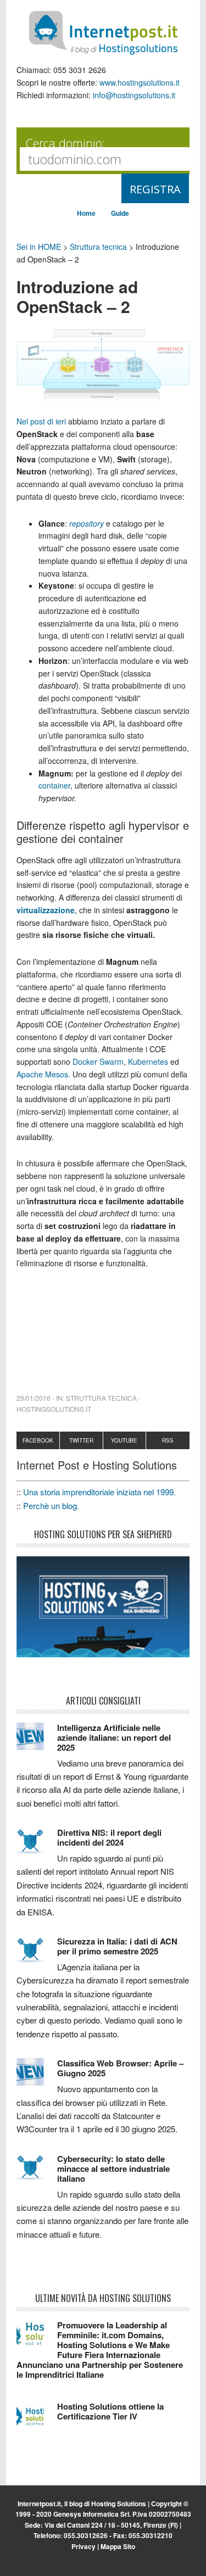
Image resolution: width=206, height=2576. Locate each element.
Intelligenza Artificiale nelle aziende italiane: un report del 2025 (114, 1737)
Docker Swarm (98, 1061)
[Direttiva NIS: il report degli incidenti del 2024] (37, 1846)
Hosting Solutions (119, 2504)
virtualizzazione (46, 910)
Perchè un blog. (51, 1505)
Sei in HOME (39, 247)
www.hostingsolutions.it (140, 82)
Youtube (124, 1440)
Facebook (38, 1440)
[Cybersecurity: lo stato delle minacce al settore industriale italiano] (37, 2172)
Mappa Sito (118, 2546)
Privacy (83, 2546)
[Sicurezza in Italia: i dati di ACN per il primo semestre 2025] (37, 1955)
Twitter (81, 1440)
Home (86, 213)
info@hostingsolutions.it (134, 95)
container (54, 785)
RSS (168, 1440)
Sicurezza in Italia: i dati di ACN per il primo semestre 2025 (117, 1946)
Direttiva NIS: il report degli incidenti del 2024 (109, 1837)
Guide (120, 213)
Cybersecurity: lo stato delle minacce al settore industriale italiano (113, 2169)
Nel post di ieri (41, 421)
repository (87, 523)
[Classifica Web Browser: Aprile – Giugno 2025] (37, 2077)
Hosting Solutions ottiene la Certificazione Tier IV (110, 2411)
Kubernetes (149, 1061)
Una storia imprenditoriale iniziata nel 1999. (99, 1492)
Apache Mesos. (43, 1074)
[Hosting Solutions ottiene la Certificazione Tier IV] (37, 2420)
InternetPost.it (103, 33)
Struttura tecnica (98, 247)
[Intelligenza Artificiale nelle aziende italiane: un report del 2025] (37, 1741)
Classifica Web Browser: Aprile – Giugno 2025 (120, 2068)
